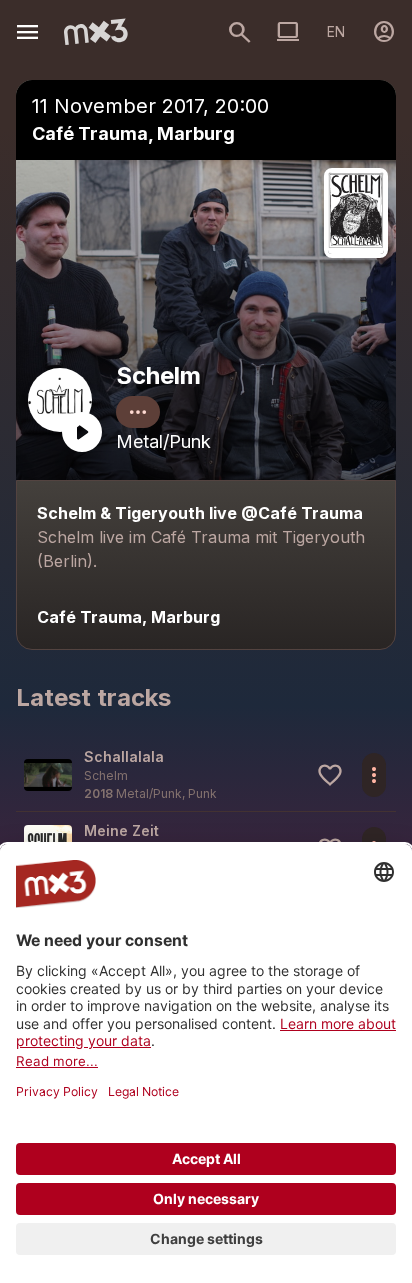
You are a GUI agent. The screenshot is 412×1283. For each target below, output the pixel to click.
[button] (206, 774)
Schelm (158, 375)
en (336, 31)
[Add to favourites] (330, 775)
